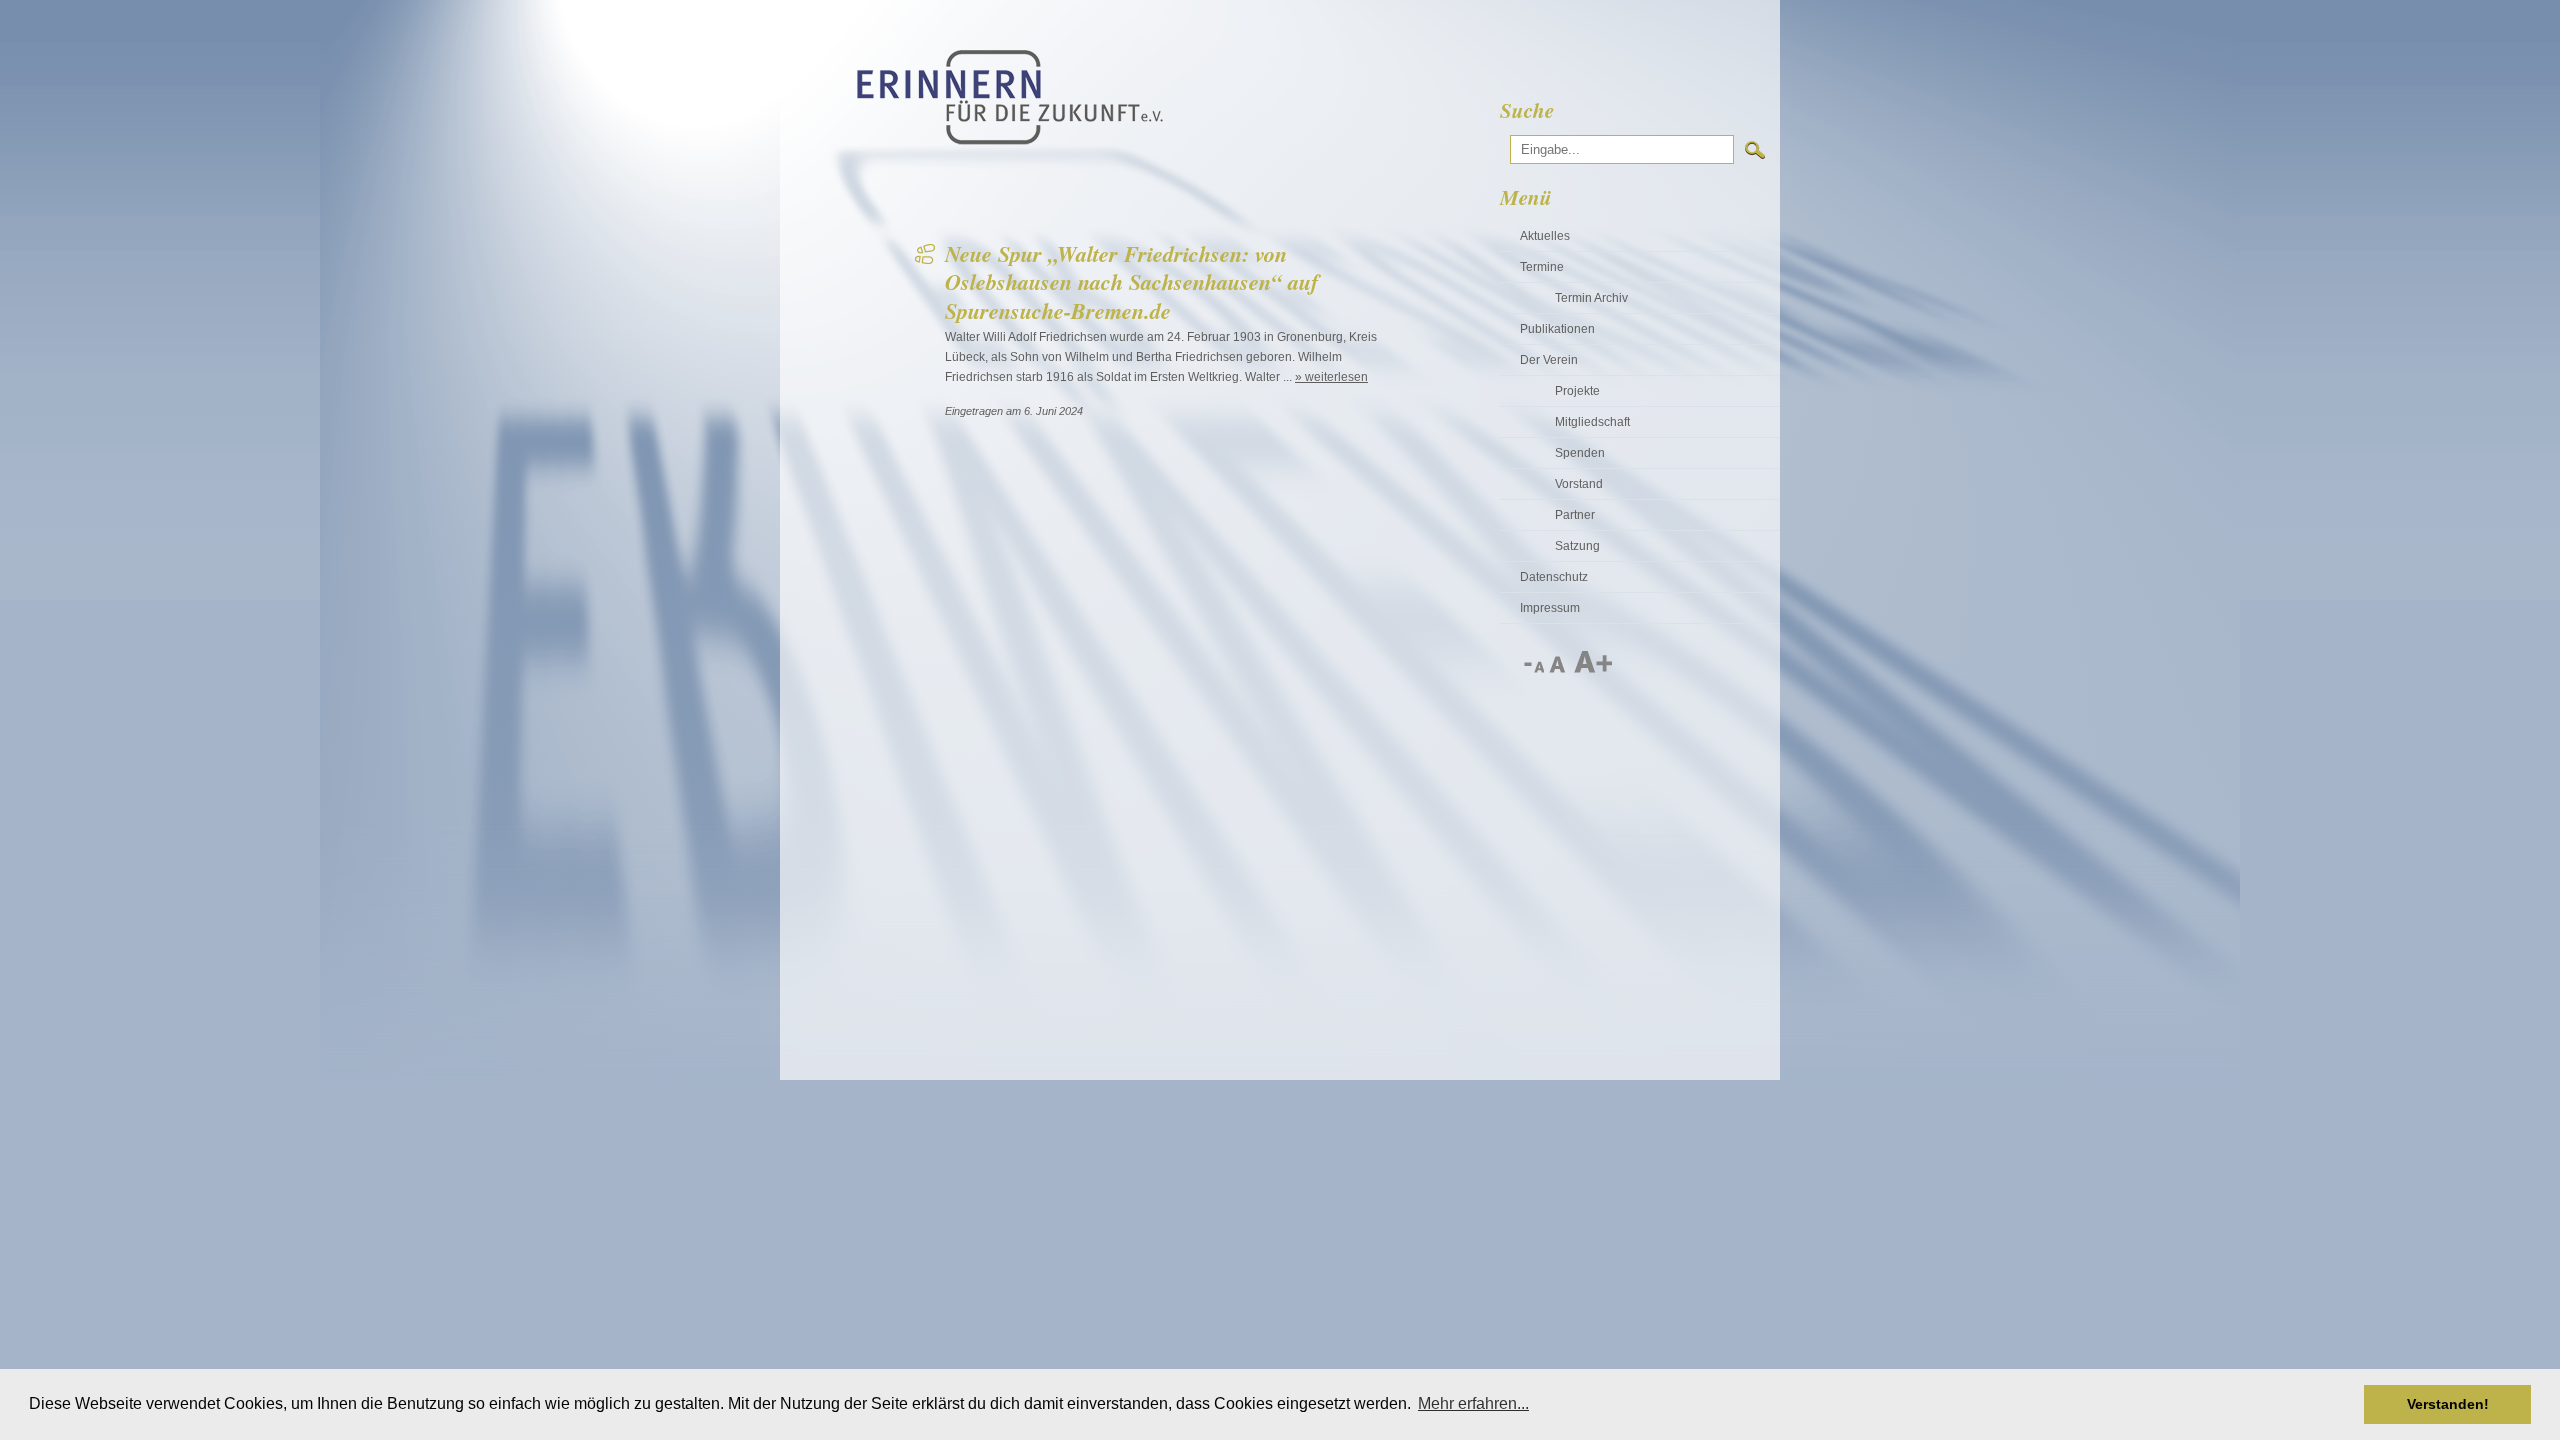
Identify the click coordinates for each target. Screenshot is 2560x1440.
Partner (1575, 515)
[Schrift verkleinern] (1533, 669)
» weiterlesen (1331, 377)
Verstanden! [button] (2448, 1404)
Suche (1527, 110)
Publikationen (1557, 329)
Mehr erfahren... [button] (1473, 1403)
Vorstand (1579, 484)
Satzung (1577, 546)
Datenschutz (1554, 577)
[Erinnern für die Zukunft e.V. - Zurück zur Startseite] (1010, 141)
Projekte (1577, 391)
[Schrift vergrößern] (1592, 669)
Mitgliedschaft (1592, 422)
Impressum (1550, 608)
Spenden (1580, 453)
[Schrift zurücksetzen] (1558, 669)
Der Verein (1549, 360)
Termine (1542, 267)
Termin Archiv (1591, 298)
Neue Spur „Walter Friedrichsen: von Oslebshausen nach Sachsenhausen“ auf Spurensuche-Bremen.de (1131, 282)
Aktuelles (1545, 236)
